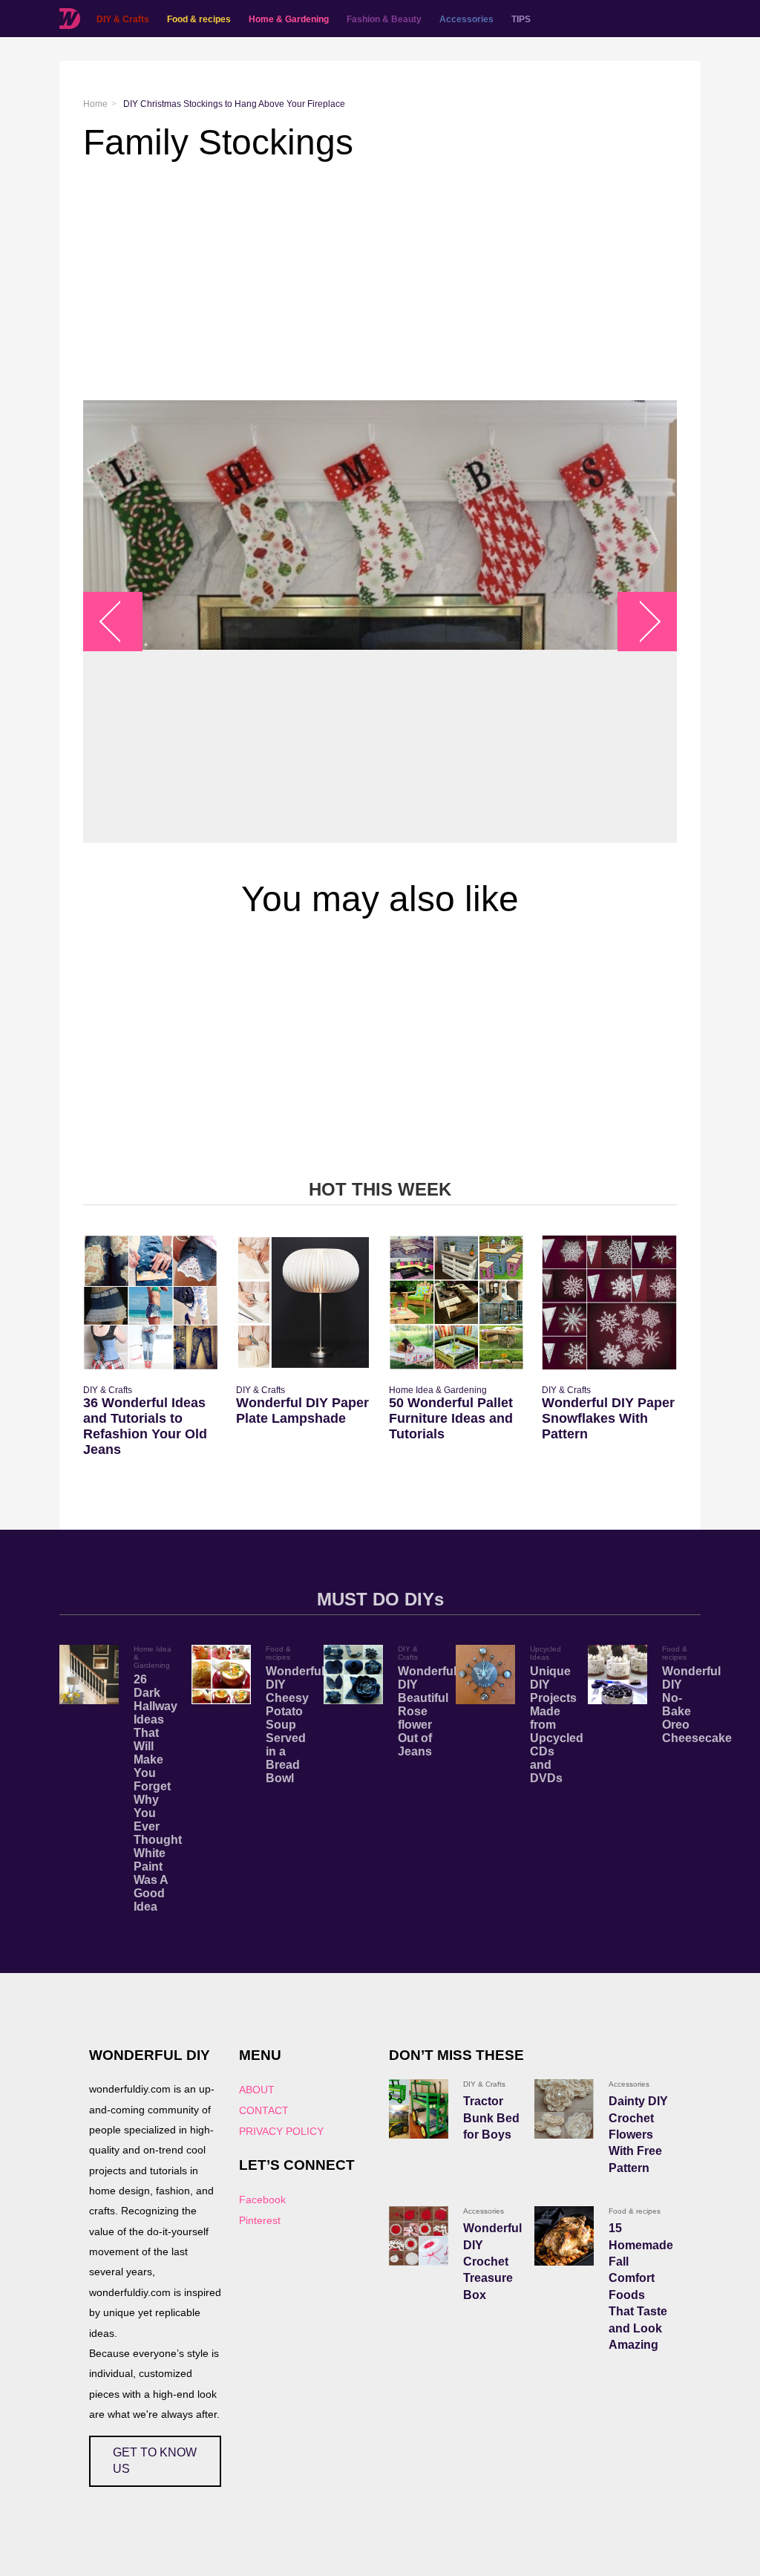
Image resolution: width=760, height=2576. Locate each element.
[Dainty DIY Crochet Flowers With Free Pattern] (564, 2109)
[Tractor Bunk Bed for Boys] (419, 2109)
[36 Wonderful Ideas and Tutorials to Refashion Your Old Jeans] (151, 1302)
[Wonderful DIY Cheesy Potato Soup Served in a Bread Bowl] (221, 1675)
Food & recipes (199, 19)
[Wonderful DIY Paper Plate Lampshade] (304, 1302)
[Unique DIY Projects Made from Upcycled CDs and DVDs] (485, 1675)
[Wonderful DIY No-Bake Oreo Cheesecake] (617, 1675)
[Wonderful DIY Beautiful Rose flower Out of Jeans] (353, 1675)
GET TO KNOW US (155, 2461)
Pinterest (260, 2220)
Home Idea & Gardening (438, 1390)
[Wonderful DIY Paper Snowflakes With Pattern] (609, 1302)
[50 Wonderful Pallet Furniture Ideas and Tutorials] (456, 1302)
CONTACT (264, 2110)
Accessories (466, 19)
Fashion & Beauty (384, 19)
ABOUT (257, 2090)
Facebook (262, 2200)
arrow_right (640, 622)
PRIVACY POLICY (281, 2131)
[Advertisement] (380, 281)
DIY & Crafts (123, 19)
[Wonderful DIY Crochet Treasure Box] (419, 2236)
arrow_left (121, 622)
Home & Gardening (289, 19)
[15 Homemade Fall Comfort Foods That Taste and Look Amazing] (564, 2236)
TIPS (521, 19)
